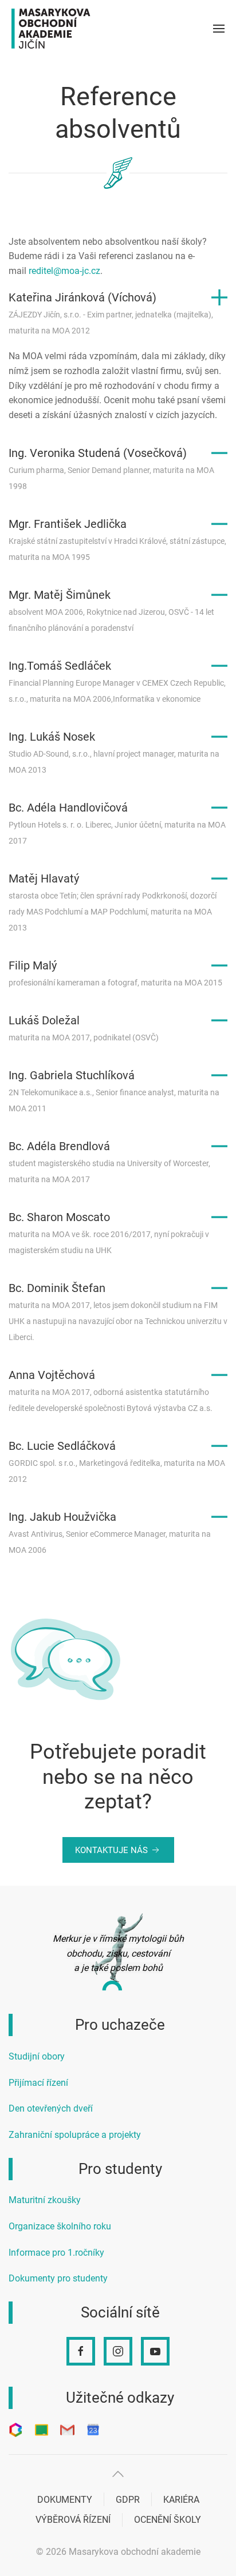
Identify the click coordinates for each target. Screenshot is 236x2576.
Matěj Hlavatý (113, 902)
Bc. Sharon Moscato (109, 1233)
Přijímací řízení (38, 2083)
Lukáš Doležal (84, 1028)
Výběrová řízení (73, 2520)
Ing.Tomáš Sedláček (117, 681)
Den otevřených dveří (51, 2108)
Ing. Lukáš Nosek (114, 752)
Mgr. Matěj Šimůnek (111, 610)
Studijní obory (37, 2056)
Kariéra (181, 2500)
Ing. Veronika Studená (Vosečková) (111, 468)
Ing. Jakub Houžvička (110, 1532)
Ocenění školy (168, 2520)
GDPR (128, 2500)
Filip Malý (115, 973)
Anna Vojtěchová (111, 1390)
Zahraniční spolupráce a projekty (75, 2135)
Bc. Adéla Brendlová (109, 1162)
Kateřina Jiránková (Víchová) (111, 313)
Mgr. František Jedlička (117, 539)
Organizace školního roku (60, 2226)
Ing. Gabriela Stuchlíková (114, 1091)
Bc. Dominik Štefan (118, 1311)
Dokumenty (65, 2500)
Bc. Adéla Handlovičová (117, 823)
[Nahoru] (118, 2474)
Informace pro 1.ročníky (56, 2253)
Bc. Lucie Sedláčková (117, 1461)
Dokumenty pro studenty (58, 2278)
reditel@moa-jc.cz (64, 271)
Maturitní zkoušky (45, 2200)
